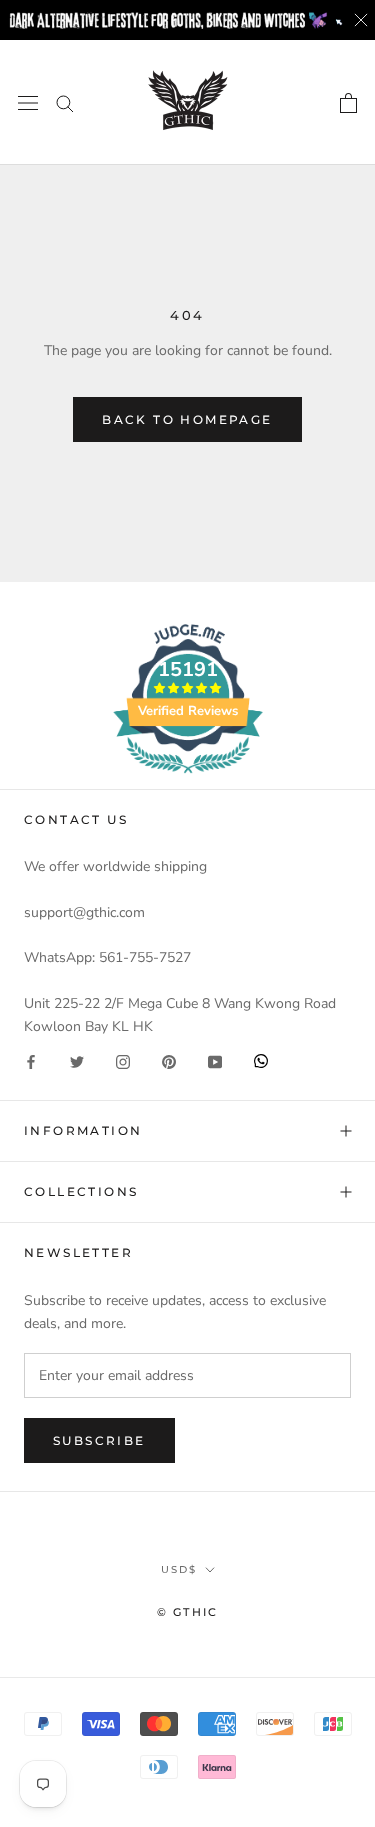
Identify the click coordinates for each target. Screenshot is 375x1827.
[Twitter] (77, 1060)
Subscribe (99, 1440)
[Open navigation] (28, 102)
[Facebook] (31, 1060)
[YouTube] (215, 1060)
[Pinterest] (169, 1060)
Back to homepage (187, 419)
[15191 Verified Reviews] (188, 777)
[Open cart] (348, 103)
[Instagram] (123, 1060)
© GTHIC (187, 1612)
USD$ (179, 1569)
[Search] (65, 102)
